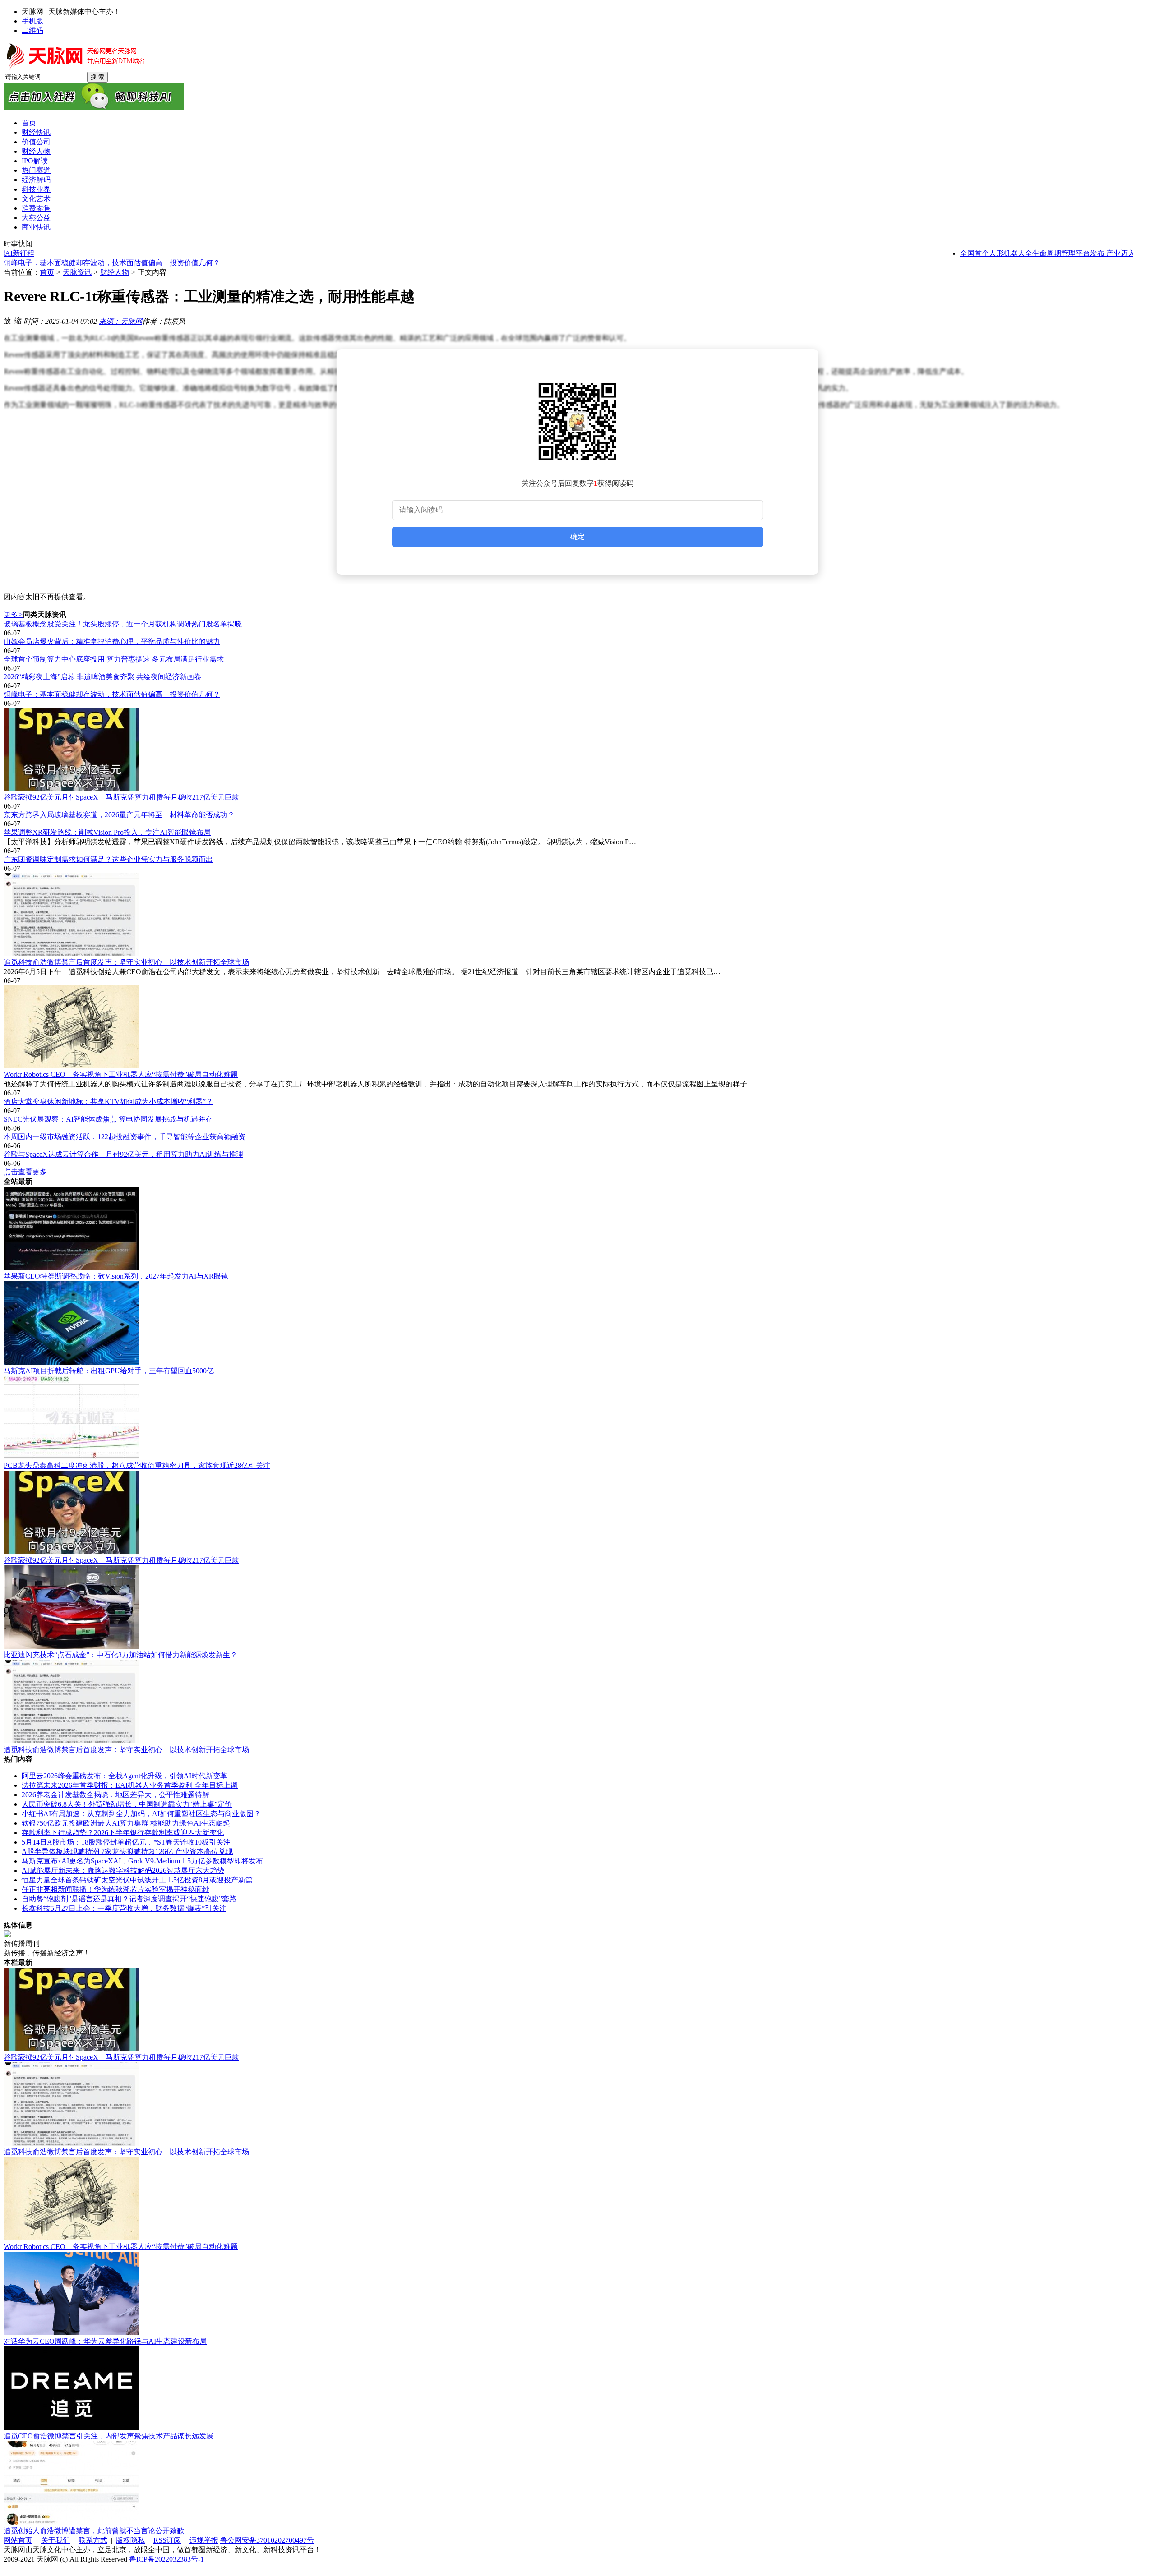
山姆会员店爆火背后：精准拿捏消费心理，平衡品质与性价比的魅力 (112, 642)
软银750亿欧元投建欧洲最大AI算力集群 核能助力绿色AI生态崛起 (126, 1823)
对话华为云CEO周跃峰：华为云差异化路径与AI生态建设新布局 (105, 2341)
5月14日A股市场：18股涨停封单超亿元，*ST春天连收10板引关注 (126, 1842)
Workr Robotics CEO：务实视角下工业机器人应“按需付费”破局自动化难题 (121, 1074)
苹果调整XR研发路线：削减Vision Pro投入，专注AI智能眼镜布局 (107, 832)
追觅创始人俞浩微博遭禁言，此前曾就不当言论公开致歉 (94, 2531)
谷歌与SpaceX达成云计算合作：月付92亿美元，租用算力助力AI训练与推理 (123, 1154)
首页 (47, 272)
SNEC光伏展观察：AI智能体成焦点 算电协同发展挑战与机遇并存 (108, 1119)
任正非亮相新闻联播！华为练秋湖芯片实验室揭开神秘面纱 (115, 1889)
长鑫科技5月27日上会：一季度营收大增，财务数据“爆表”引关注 (124, 1908)
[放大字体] (7, 320)
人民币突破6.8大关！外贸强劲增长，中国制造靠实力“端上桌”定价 (127, 1804)
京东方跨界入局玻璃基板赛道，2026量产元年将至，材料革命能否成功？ (119, 815)
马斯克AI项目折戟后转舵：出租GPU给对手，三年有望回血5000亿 (109, 1371)
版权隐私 (130, 2540)
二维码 (32, 30)
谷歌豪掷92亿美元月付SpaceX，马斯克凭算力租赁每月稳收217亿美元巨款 (121, 263)
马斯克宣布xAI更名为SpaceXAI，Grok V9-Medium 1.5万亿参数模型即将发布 (142, 1861)
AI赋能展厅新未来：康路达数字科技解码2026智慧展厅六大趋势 (123, 1870)
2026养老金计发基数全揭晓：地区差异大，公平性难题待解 (115, 1795)
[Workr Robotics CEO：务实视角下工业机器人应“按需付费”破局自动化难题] (577, 1028)
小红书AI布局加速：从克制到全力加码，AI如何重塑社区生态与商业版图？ (141, 1814)
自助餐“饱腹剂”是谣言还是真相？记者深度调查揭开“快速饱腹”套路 (129, 1899)
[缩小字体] (18, 320)
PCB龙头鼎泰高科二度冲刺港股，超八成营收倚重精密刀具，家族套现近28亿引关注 (137, 1465)
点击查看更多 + (28, 1172)
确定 (577, 536)
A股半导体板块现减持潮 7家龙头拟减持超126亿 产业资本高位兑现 (127, 1851)
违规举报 (204, 2540)
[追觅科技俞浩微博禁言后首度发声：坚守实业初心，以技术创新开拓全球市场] (577, 915)
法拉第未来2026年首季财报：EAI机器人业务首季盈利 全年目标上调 (130, 1785)
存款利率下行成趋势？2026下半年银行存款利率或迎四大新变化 (123, 1833)
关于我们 (55, 2540)
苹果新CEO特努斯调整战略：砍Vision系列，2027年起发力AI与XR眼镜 (116, 1276)
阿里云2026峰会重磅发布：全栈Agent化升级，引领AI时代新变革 (125, 1776)
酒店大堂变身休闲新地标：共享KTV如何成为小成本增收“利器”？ (108, 1102)
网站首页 (18, 2540)
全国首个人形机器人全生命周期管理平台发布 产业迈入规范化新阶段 (1028, 253)
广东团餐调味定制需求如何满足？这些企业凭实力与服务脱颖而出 (108, 859)
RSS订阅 (167, 2540)
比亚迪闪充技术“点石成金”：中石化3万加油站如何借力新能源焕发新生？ (120, 1655)
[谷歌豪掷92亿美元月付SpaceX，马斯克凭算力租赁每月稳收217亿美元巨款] (577, 750)
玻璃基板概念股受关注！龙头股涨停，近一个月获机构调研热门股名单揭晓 (123, 624)
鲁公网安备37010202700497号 (267, 2540)
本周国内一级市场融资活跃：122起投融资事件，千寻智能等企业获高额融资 (125, 1137)
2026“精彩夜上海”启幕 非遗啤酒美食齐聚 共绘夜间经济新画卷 (102, 677)
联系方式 (93, 2540)
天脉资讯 (77, 272)
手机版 (32, 21)
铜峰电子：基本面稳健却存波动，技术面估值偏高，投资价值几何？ (112, 694)
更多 (13, 614)
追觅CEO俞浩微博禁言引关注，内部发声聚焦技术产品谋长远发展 (109, 2436)
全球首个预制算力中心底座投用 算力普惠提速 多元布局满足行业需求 (114, 659)
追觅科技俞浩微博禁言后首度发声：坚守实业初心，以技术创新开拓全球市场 (126, 962)
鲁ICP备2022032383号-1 (166, 2559)
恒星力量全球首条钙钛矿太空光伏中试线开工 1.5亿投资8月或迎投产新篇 (137, 1880)
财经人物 (115, 272)
